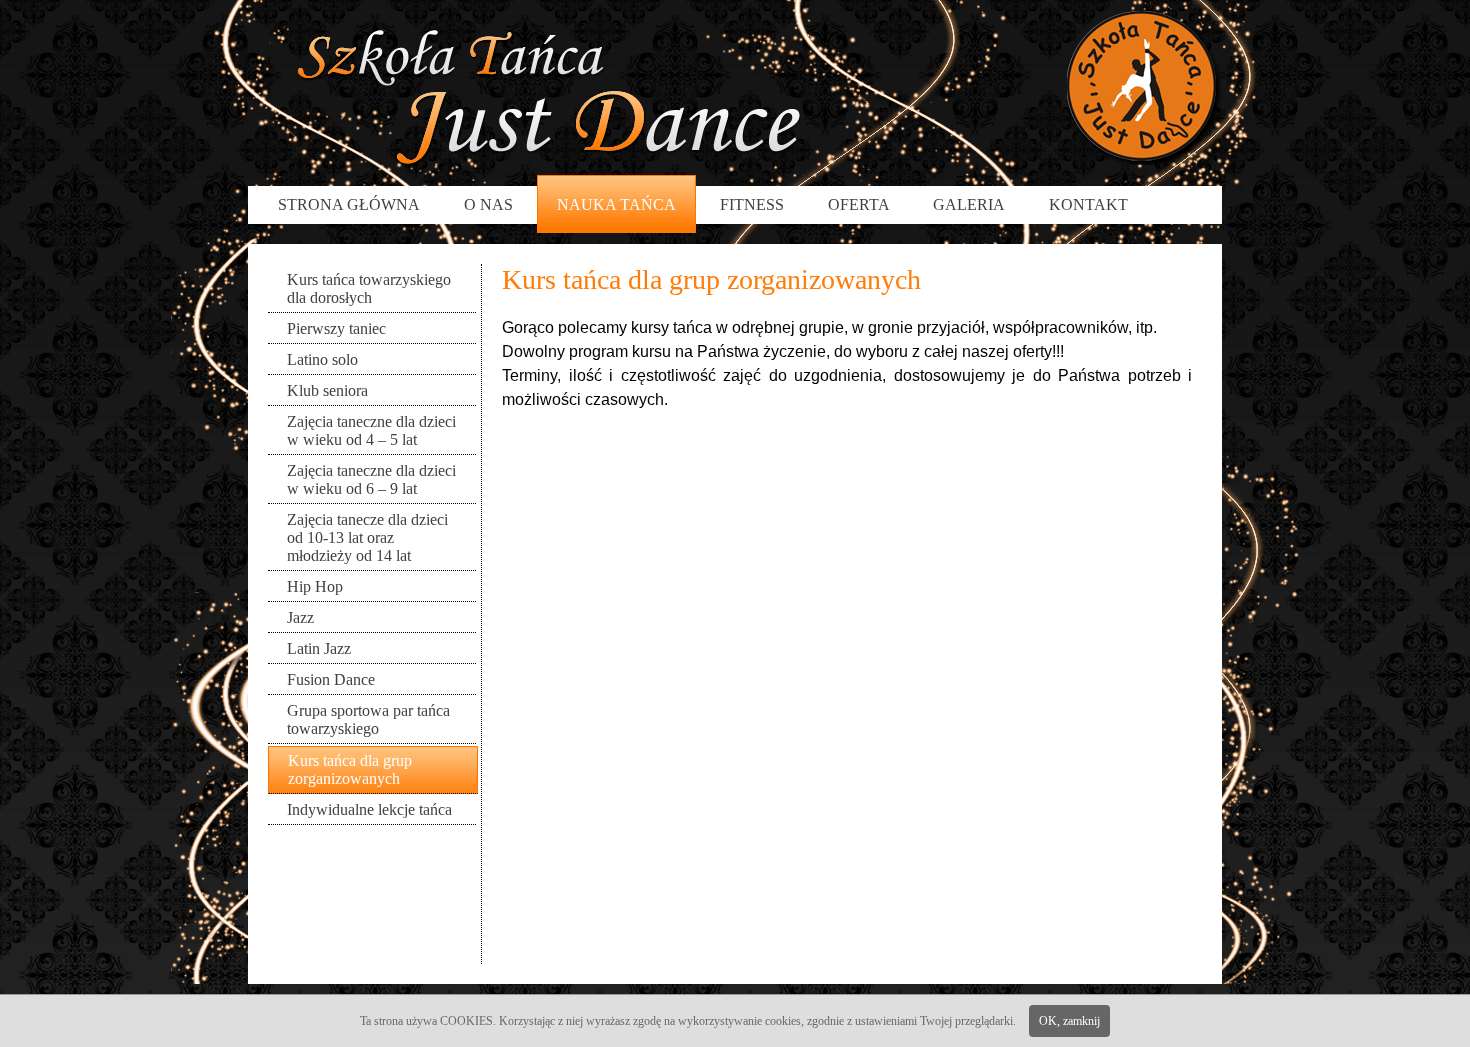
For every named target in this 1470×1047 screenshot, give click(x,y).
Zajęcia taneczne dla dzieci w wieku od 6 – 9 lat (371, 479)
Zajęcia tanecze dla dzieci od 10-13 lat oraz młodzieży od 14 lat (367, 537)
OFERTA (860, 204)
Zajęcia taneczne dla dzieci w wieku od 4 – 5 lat (371, 430)
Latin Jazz (319, 648)
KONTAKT (1088, 204)
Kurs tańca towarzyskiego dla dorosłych (369, 288)
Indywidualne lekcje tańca (369, 809)
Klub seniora (327, 390)
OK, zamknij (1069, 1021)
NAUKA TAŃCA (616, 204)
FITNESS (752, 204)
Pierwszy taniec (336, 328)
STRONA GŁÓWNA (349, 204)
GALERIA (969, 204)
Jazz (300, 617)
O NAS (488, 204)
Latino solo (322, 359)
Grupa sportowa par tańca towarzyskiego (368, 719)
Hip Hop (315, 586)
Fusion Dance (331, 679)
